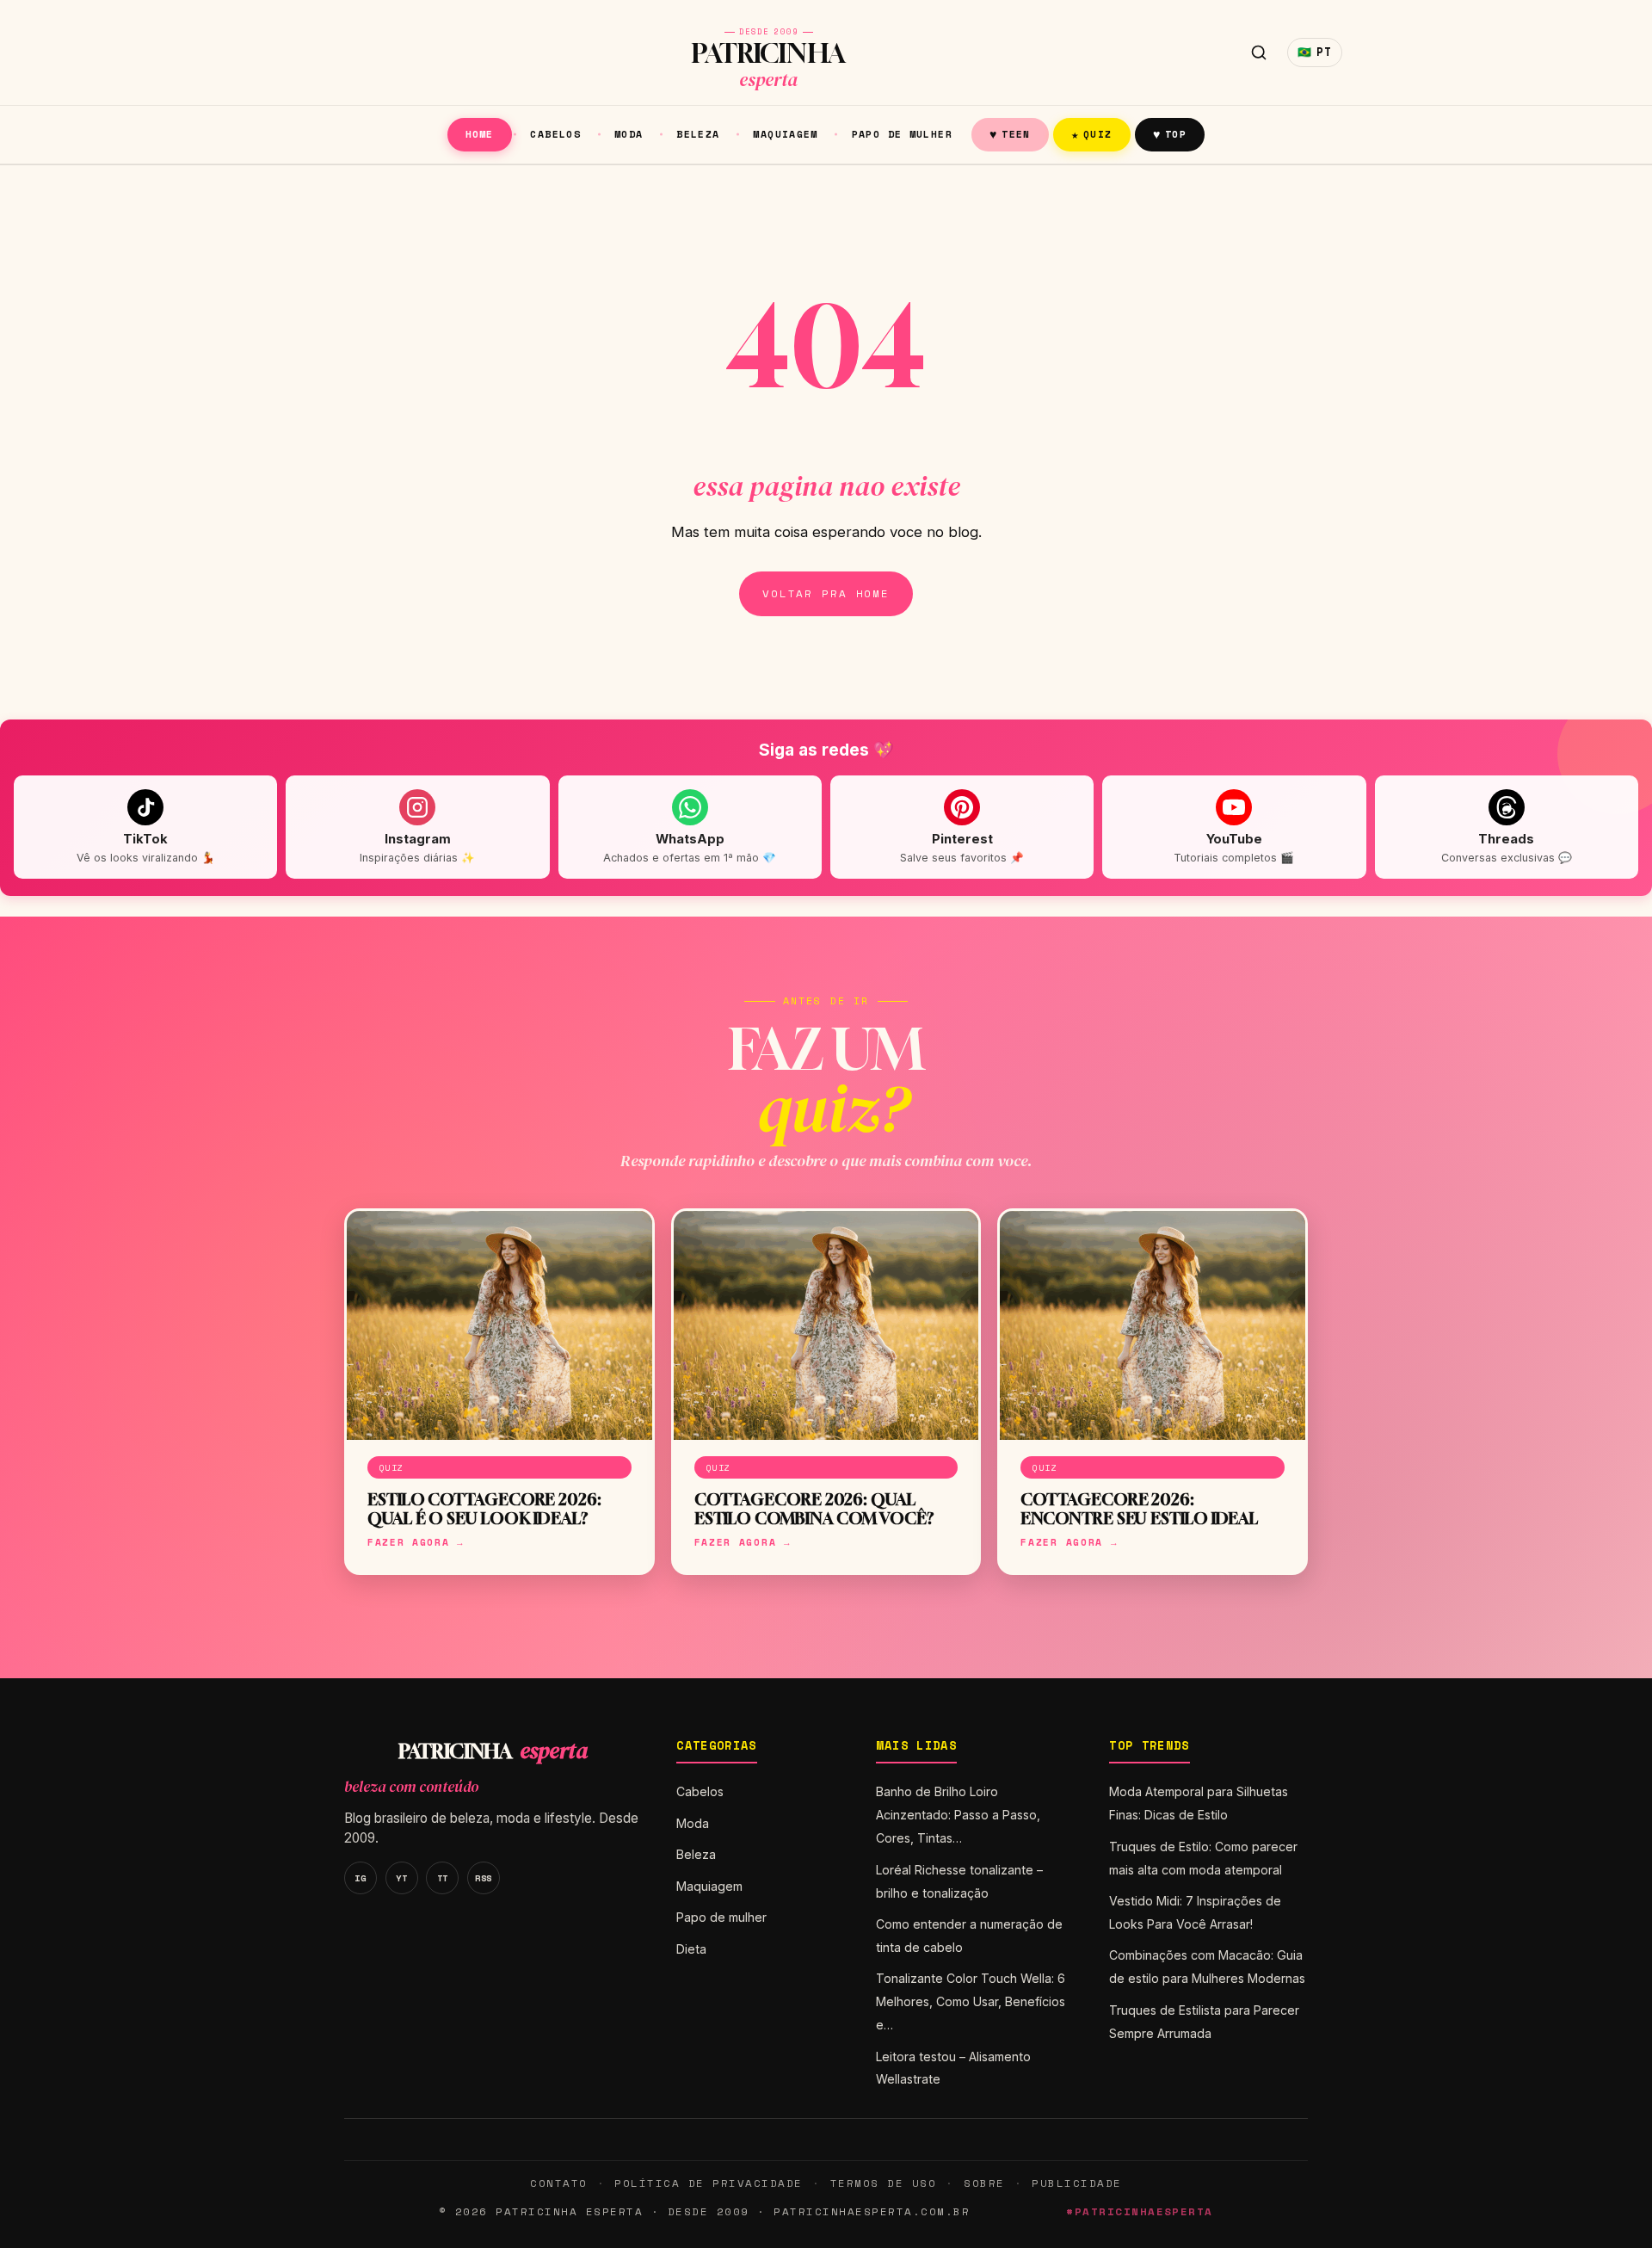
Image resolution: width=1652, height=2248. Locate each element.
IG (360, 1878)
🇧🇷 (1315, 52)
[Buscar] (1259, 52)
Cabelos (555, 134)
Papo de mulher (902, 134)
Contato (558, 2183)
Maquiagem (785, 134)
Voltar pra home (826, 593)
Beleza (698, 134)
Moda (629, 134)
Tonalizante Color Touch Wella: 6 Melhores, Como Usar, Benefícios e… (971, 2001)
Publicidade (1076, 2183)
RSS (484, 1878)
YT (401, 1878)
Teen (1010, 134)
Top (1170, 134)
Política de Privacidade (708, 2183)
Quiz (1092, 134)
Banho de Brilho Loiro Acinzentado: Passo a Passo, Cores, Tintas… (958, 1815)
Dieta (691, 1949)
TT (443, 1878)
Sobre (984, 2183)
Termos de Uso (883, 2183)
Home (480, 134)
